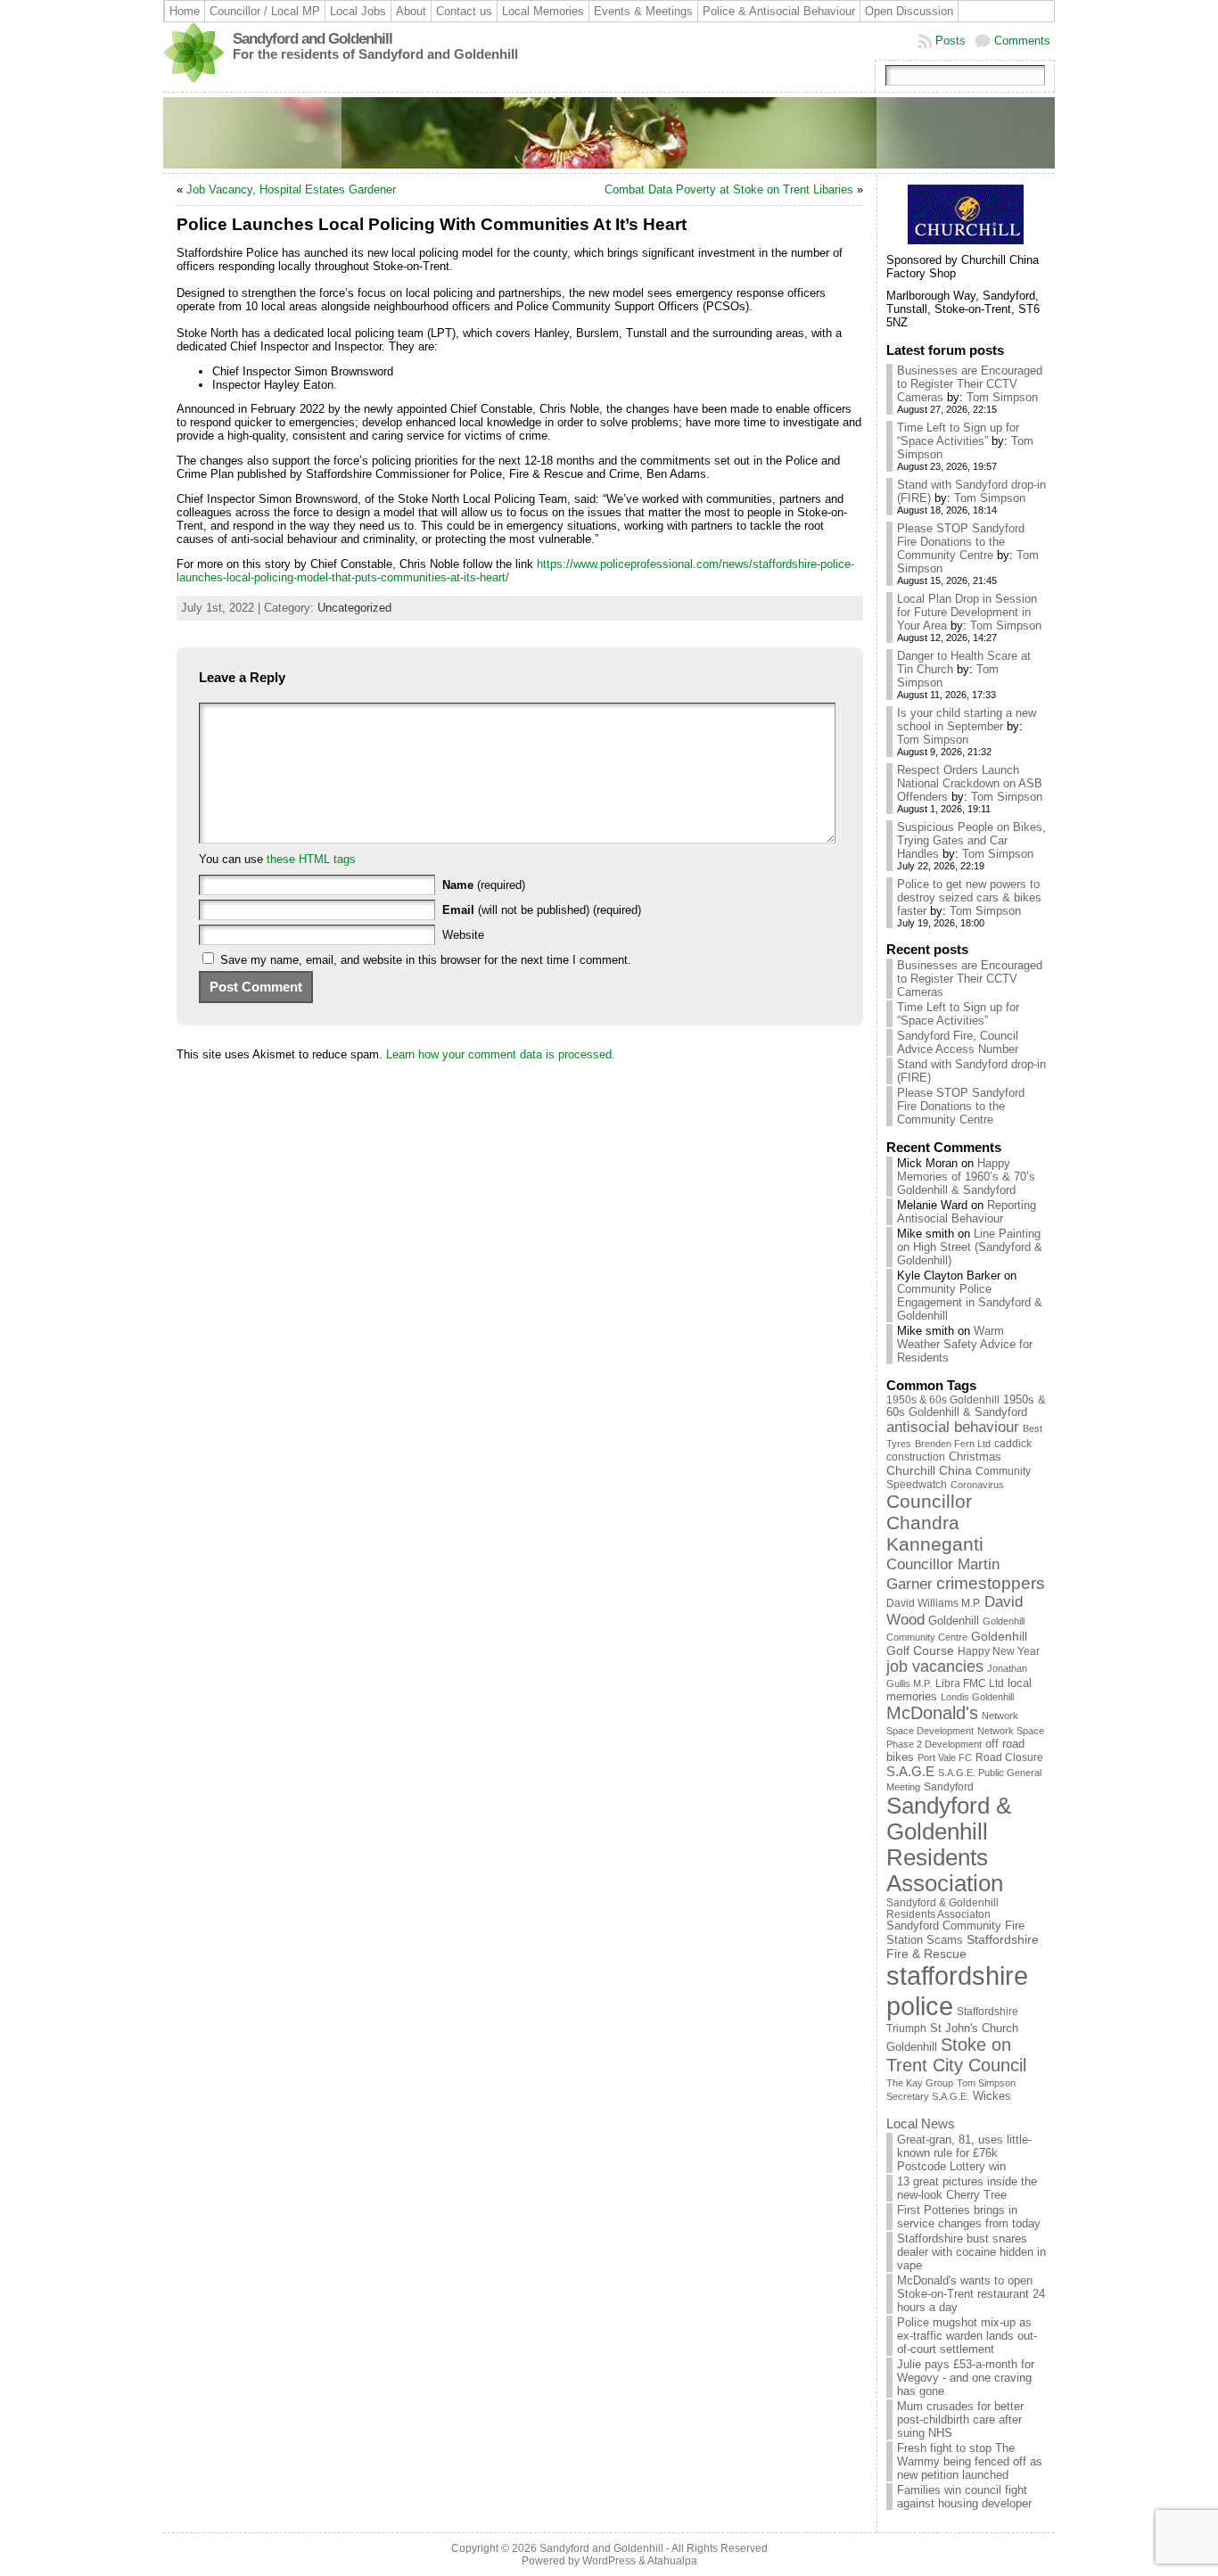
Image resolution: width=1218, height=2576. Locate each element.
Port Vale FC (945, 1757)
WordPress (609, 2561)
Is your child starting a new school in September (967, 720)
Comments (1022, 41)
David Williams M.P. (934, 1603)
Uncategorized (354, 608)
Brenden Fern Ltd (953, 1444)
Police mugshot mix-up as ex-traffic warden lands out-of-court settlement (967, 2336)
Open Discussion (909, 11)
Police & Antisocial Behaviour (779, 11)
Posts (951, 41)
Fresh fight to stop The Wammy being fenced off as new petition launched (970, 2461)
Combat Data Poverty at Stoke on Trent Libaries (729, 189)
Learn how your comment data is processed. (501, 1054)
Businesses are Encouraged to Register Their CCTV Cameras (970, 384)
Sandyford (949, 1787)
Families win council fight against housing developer (964, 2497)
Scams (945, 1940)
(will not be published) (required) (542, 910)
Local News (921, 2123)
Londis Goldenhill (977, 1697)
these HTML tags (311, 859)
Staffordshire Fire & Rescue (963, 1946)
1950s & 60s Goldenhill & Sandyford (966, 1406)
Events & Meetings (643, 11)
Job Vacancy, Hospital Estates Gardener (291, 189)
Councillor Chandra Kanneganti (935, 1523)
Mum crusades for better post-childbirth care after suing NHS (960, 2420)
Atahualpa (672, 2561)
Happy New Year (999, 1651)
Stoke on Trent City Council (956, 2055)
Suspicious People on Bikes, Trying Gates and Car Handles (971, 840)
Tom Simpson (1002, 397)
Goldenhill (954, 1621)
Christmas (975, 1457)
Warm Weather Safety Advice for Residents (965, 1344)
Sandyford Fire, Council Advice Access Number (958, 1042)
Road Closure (1009, 1757)
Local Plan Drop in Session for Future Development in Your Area (967, 612)
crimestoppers (991, 1583)
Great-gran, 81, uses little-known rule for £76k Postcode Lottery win (964, 2153)
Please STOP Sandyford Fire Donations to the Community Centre (961, 542)
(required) (484, 885)
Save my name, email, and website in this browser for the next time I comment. (426, 960)
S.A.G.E (910, 1771)
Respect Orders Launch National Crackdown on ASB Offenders (970, 783)
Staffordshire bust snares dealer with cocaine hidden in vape (971, 2252)
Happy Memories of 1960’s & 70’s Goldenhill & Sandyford (966, 1177)
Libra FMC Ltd (970, 1683)
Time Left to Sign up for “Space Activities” (958, 434)
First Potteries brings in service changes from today (969, 2217)
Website (463, 935)
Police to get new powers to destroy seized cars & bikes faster (969, 897)
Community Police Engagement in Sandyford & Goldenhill (970, 1302)
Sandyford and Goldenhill (313, 39)
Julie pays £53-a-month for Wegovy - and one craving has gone (966, 2378)
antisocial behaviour (953, 1427)
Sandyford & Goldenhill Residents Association (949, 1844)
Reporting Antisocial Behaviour (967, 1212)
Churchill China (929, 1470)
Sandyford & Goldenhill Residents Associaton (942, 1908)
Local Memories (543, 11)
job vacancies (935, 1667)
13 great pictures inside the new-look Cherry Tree (967, 2188)
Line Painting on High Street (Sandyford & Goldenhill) (970, 1247)
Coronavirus (977, 1485)
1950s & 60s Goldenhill (943, 1400)
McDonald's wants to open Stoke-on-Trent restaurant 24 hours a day (971, 2294)
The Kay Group (920, 2083)
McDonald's (932, 1713)
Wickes (992, 2096)
